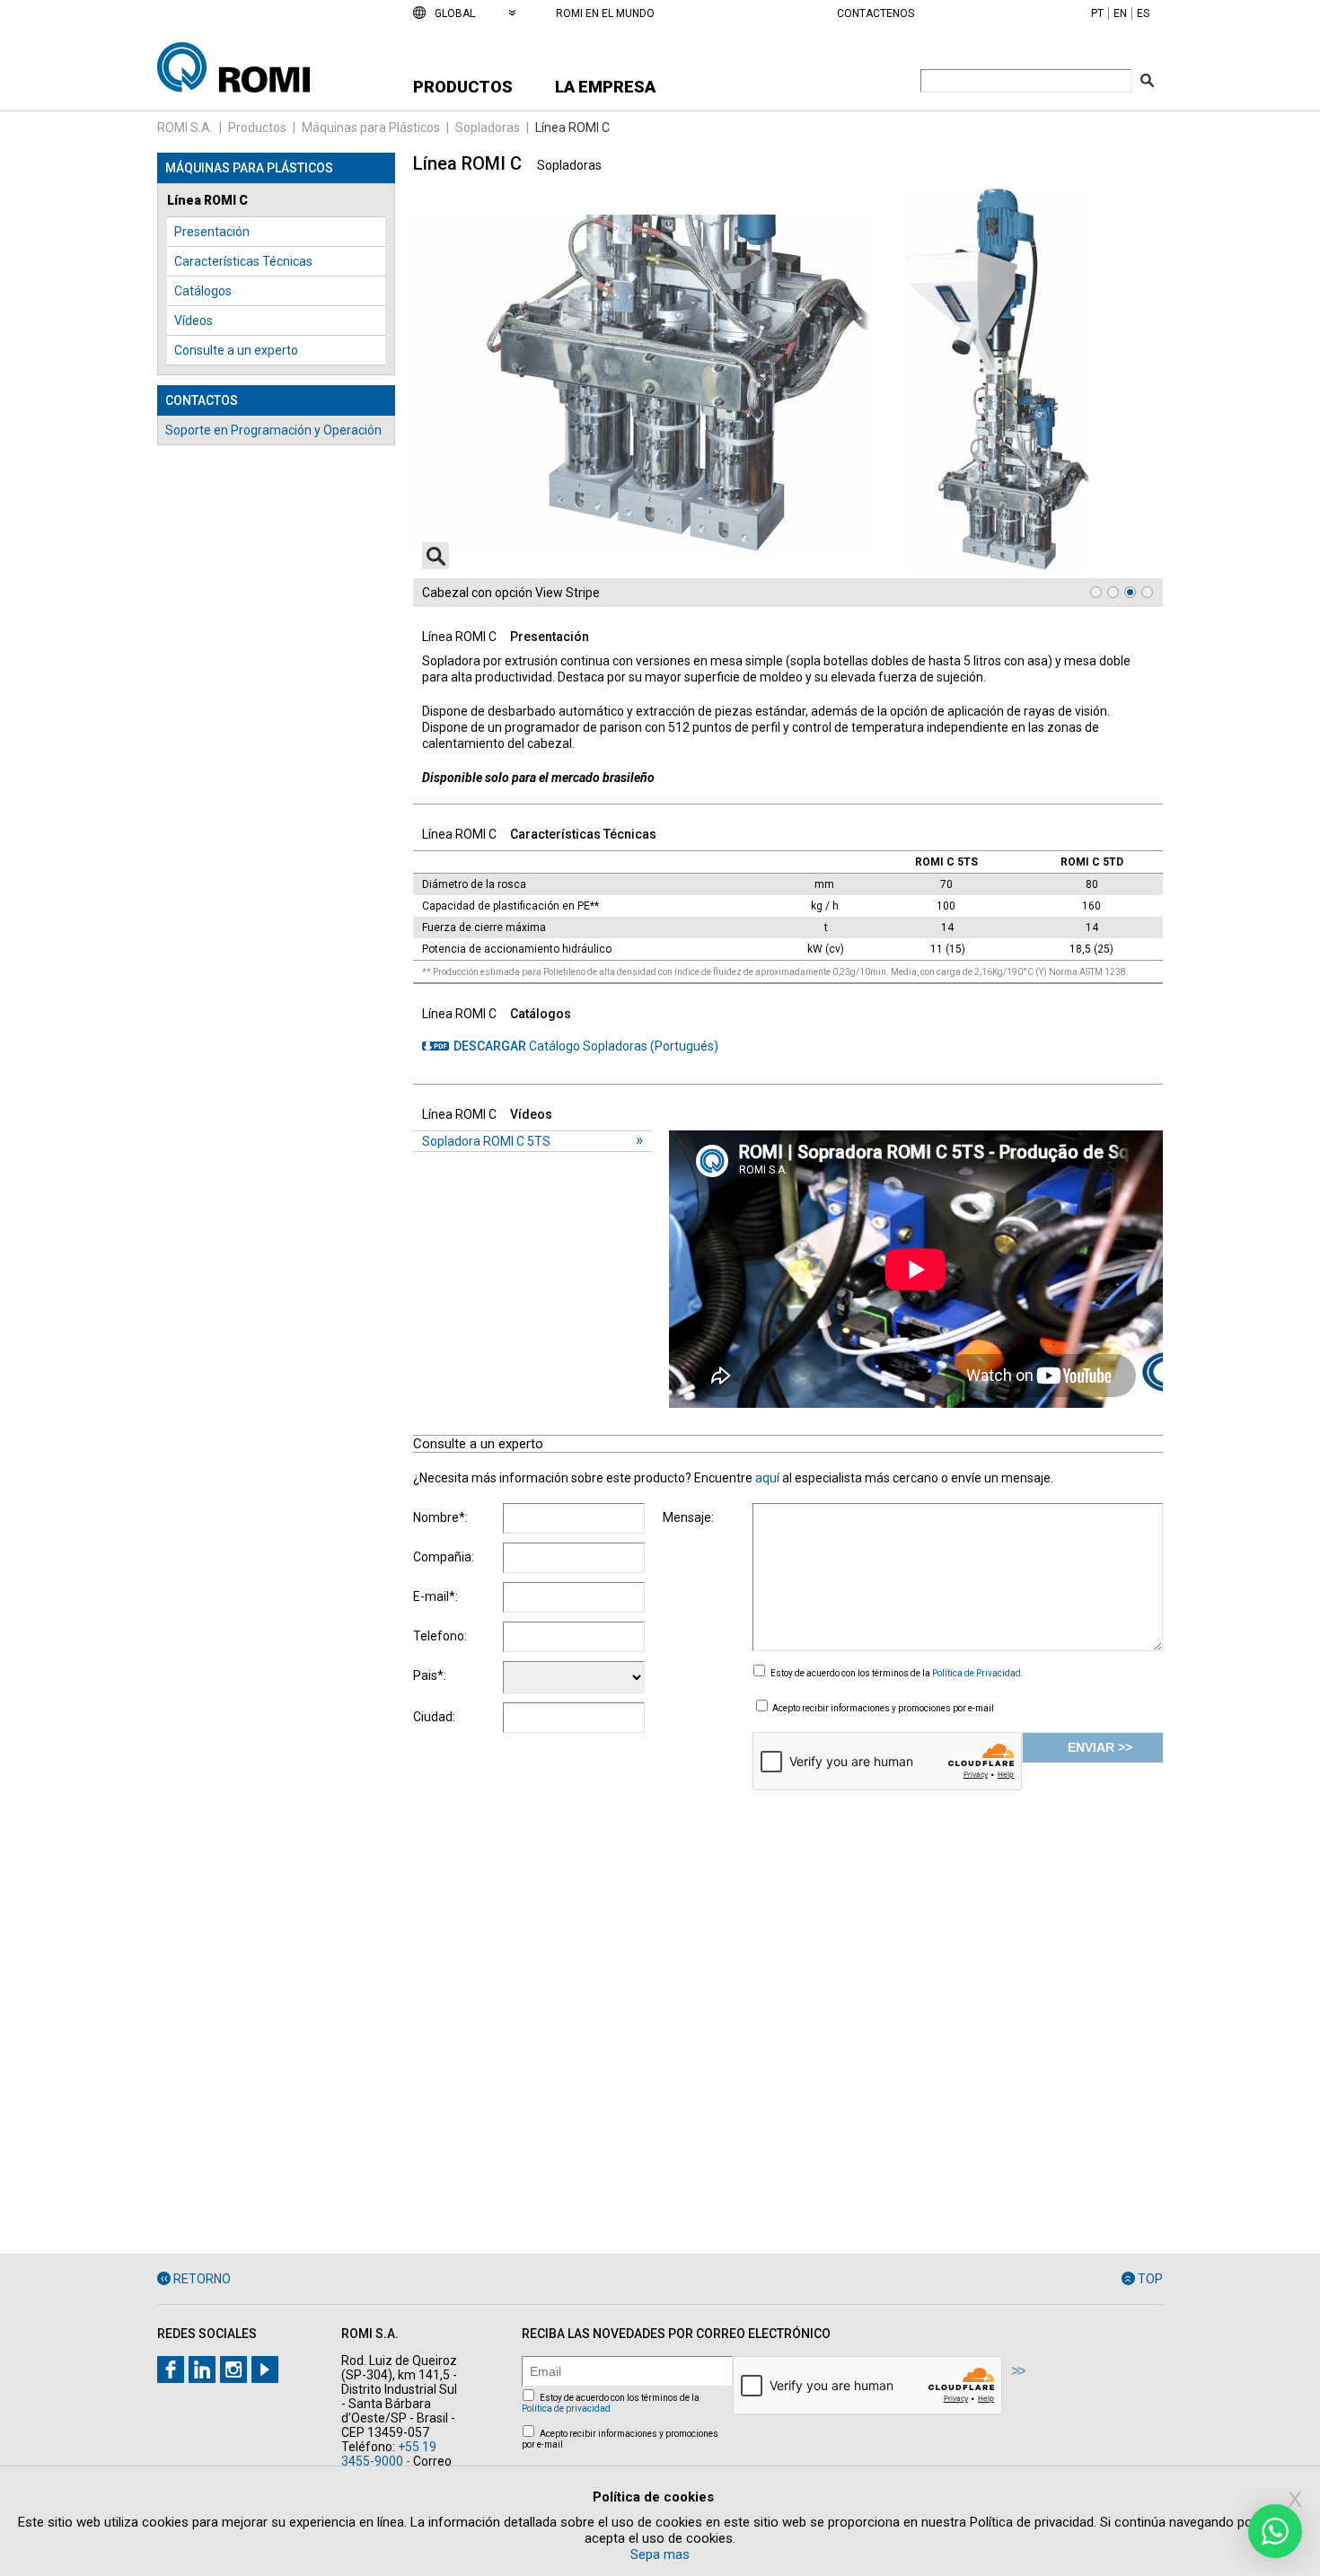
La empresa (605, 87)
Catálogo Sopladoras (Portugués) (586, 1046)
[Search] (1147, 80)
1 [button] (1096, 592)
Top (1150, 2279)
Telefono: (440, 1636)
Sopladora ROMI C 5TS (486, 1141)
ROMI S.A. (185, 127)
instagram (233, 2369)
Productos (463, 87)
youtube (265, 2369)
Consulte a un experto (236, 350)
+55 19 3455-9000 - (389, 2454)
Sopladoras (488, 127)
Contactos (202, 400)
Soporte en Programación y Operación (273, 430)
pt (1097, 13)
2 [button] (1113, 592)
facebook (171, 2369)
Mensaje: (688, 1517)
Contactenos (876, 13)
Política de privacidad (566, 2409)
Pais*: (430, 1675)
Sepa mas (660, 2554)
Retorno (202, 2279)
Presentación (212, 232)
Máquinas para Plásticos (371, 127)
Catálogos (203, 291)
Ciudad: (434, 1717)
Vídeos (194, 321)
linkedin (202, 2369)
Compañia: (444, 1557)
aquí (769, 1478)
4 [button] (1147, 592)
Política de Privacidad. (978, 1673)
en (1120, 13)
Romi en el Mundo (605, 13)
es (1143, 13)
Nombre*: (440, 1517)
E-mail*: (436, 1596)
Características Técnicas (243, 261)
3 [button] (1130, 592)
